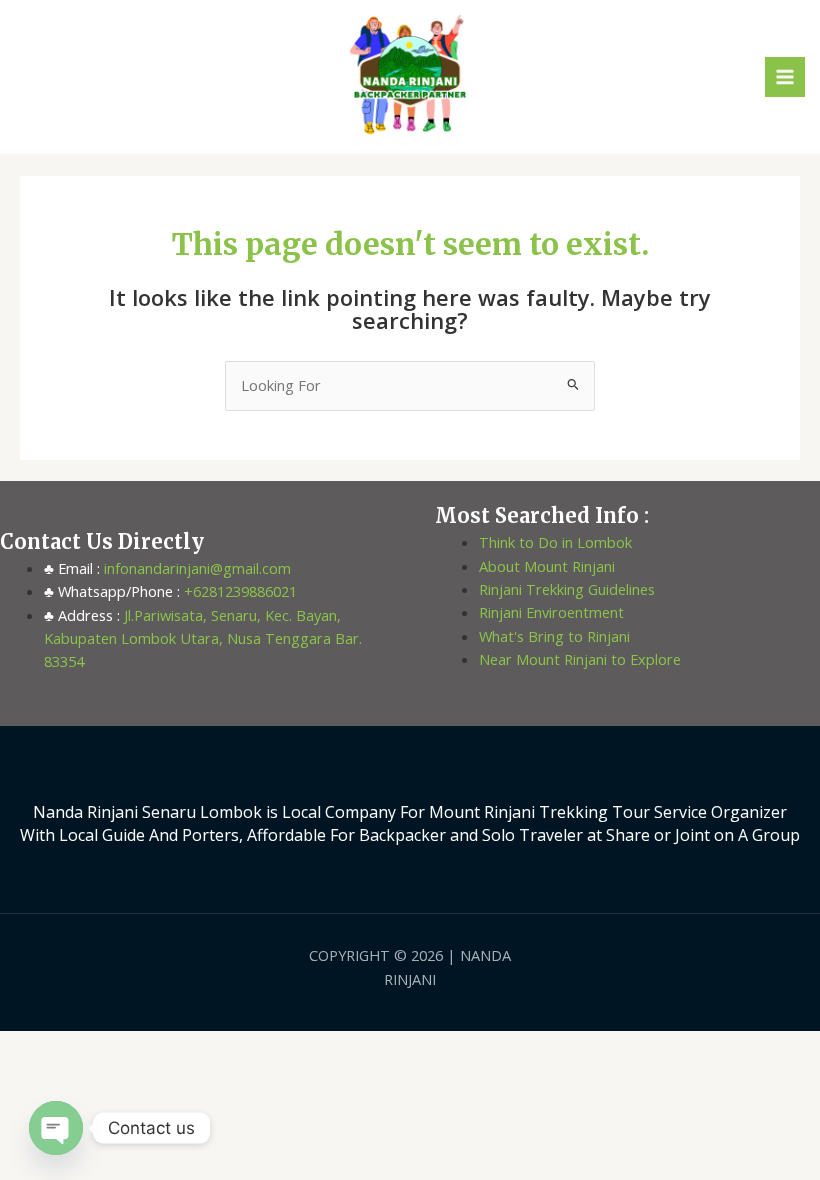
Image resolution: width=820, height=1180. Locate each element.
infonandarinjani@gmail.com (195, 568)
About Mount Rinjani (547, 566)
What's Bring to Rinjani (554, 636)
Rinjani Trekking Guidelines (567, 589)
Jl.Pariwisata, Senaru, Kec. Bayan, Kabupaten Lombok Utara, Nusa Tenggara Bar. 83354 (203, 638)
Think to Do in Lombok (555, 542)
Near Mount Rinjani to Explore (580, 659)
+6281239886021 (238, 591)
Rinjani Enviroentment (551, 612)
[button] (24, 77)
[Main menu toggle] (785, 77)
